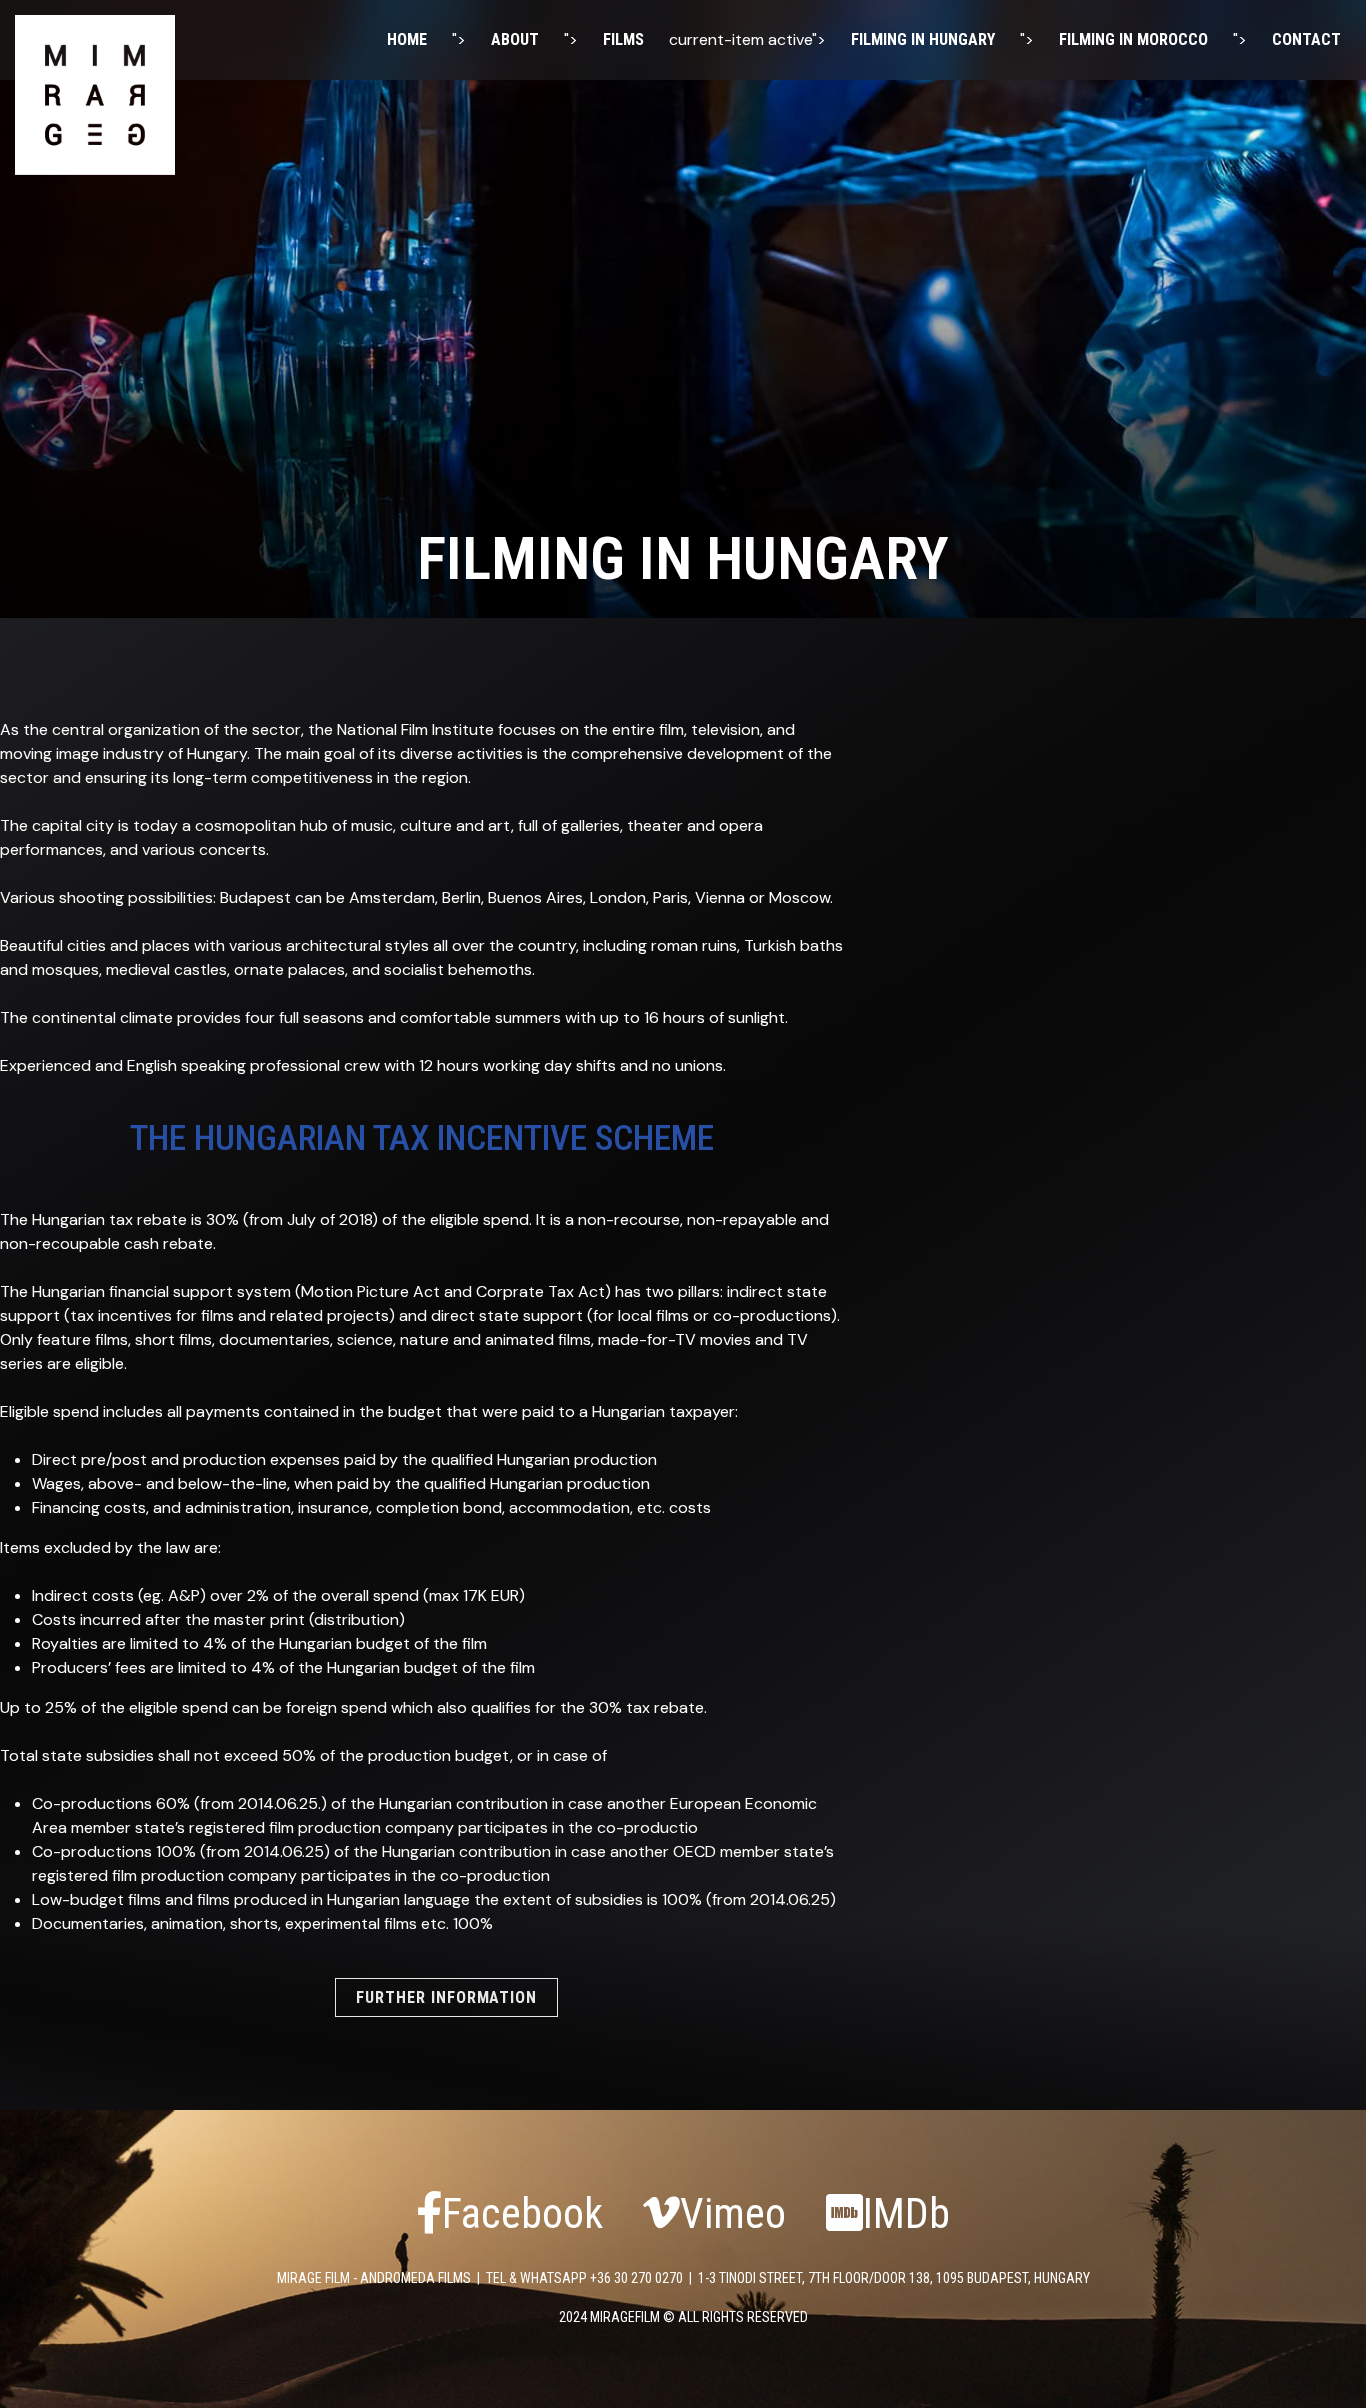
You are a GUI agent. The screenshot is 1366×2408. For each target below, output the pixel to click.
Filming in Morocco (1133, 39)
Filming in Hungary (923, 39)
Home (407, 39)
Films (623, 39)
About (515, 39)
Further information (446, 1997)
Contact (1306, 39)
